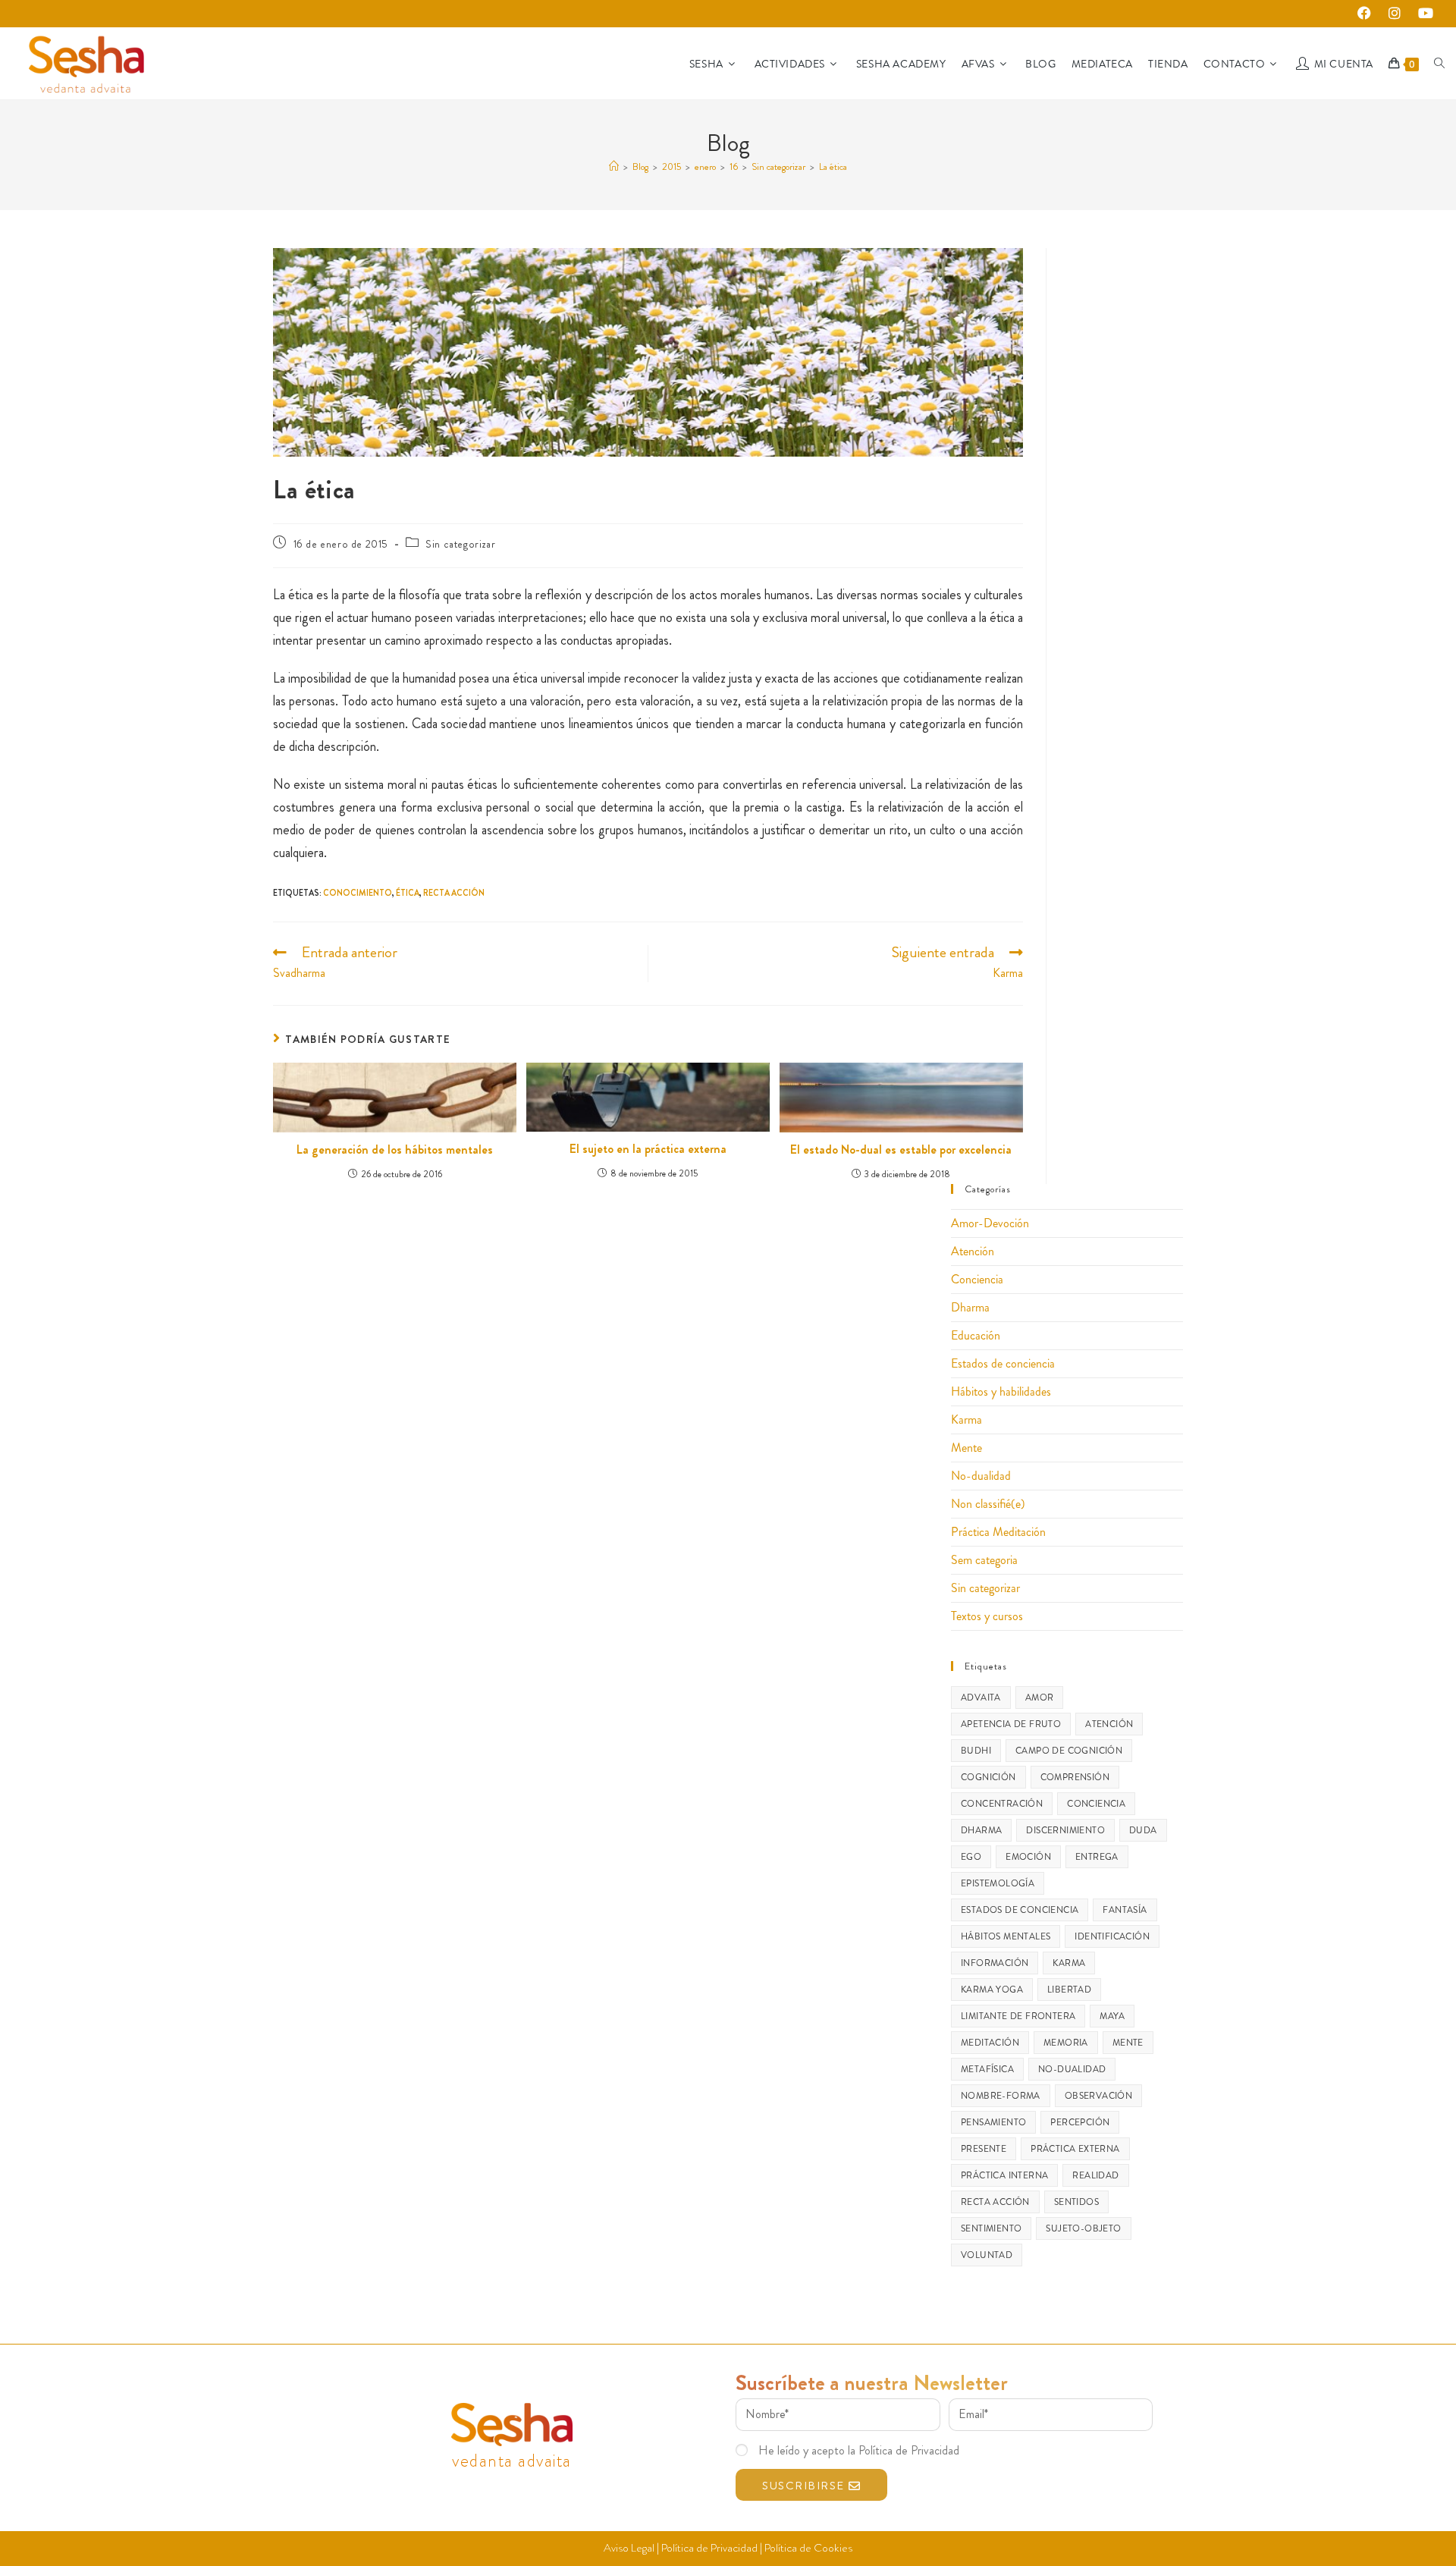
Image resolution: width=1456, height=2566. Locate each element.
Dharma (970, 1307)
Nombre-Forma (1001, 2096)
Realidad (1095, 2175)
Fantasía (1125, 1910)
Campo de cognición (1069, 1751)
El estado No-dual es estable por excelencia (901, 1150)
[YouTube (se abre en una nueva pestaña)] (1423, 14)
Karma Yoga (992, 1990)
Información (995, 1963)
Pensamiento (993, 2122)
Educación (976, 1335)
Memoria (1066, 2043)
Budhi (976, 1751)
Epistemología (998, 1883)
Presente (984, 2149)
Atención (973, 1251)
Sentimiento (991, 2228)
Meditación (990, 2043)
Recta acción (454, 893)
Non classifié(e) (988, 1504)
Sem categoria (984, 1560)
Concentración (1002, 1804)
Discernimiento (1065, 1830)
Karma (966, 1420)
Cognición (988, 1777)
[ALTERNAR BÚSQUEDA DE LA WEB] (1439, 64)
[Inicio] (614, 166)
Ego (971, 1857)
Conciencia (977, 1279)
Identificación (1112, 1936)
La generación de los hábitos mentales (395, 1150)
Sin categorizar (460, 544)
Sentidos (1076, 2202)
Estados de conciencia (1003, 1363)
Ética (408, 893)
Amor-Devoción (990, 1223)
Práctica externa (1075, 2149)
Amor (1040, 1698)
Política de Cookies (808, 2548)
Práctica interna (1004, 2175)
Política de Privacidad (709, 2548)
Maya (1112, 2016)
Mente (966, 1448)
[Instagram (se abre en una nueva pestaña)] (1399, 14)
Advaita (981, 1698)
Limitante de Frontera (1018, 2016)
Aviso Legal (629, 2548)
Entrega (1097, 1857)
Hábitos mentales (1006, 1936)
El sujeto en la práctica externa (648, 1149)
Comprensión (1075, 1777)
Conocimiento (358, 893)
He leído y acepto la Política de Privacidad (859, 2450)
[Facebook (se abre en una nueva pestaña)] (1368, 14)
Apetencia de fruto (1011, 1724)
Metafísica (987, 2069)
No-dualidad (981, 1476)
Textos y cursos (987, 1616)
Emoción (1028, 1857)
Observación (1098, 2096)
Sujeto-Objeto (1083, 2228)
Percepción (1080, 2122)
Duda (1143, 1830)
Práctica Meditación (998, 1532)
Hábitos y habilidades (1001, 1391)
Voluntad (987, 2255)
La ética (833, 166)
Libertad (1069, 1990)
